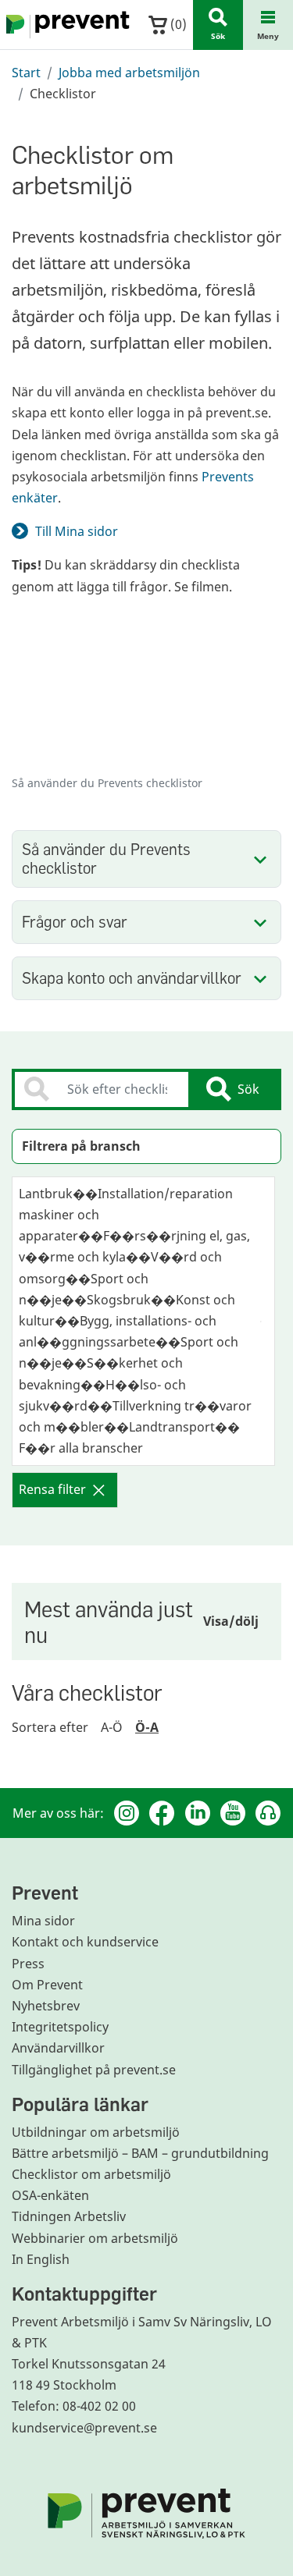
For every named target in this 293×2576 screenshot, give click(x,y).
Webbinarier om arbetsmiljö (95, 2238)
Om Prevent (47, 1985)
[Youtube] (233, 1813)
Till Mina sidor (77, 531)
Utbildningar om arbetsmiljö (96, 2132)
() (177, 24)
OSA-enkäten (50, 2195)
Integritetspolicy (60, 2027)
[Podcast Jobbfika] (268, 1813)
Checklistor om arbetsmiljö (91, 2174)
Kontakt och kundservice (85, 1942)
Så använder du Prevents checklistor (106, 859)
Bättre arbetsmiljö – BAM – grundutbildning (140, 2153)
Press (28, 1964)
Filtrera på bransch (81, 1146)
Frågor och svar (75, 922)
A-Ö (112, 1727)
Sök (248, 1089)
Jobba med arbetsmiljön (129, 73)
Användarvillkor (58, 2048)
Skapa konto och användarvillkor (132, 978)
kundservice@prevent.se (84, 2428)
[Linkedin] (198, 1813)
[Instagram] (127, 1813)
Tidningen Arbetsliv (69, 2216)
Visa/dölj (231, 1621)
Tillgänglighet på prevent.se (94, 2070)
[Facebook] (162, 1813)
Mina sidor (43, 1921)
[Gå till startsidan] (65, 25)
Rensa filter (52, 1489)
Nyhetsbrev (46, 2006)
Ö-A (147, 1727)
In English (41, 2259)
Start (26, 73)
